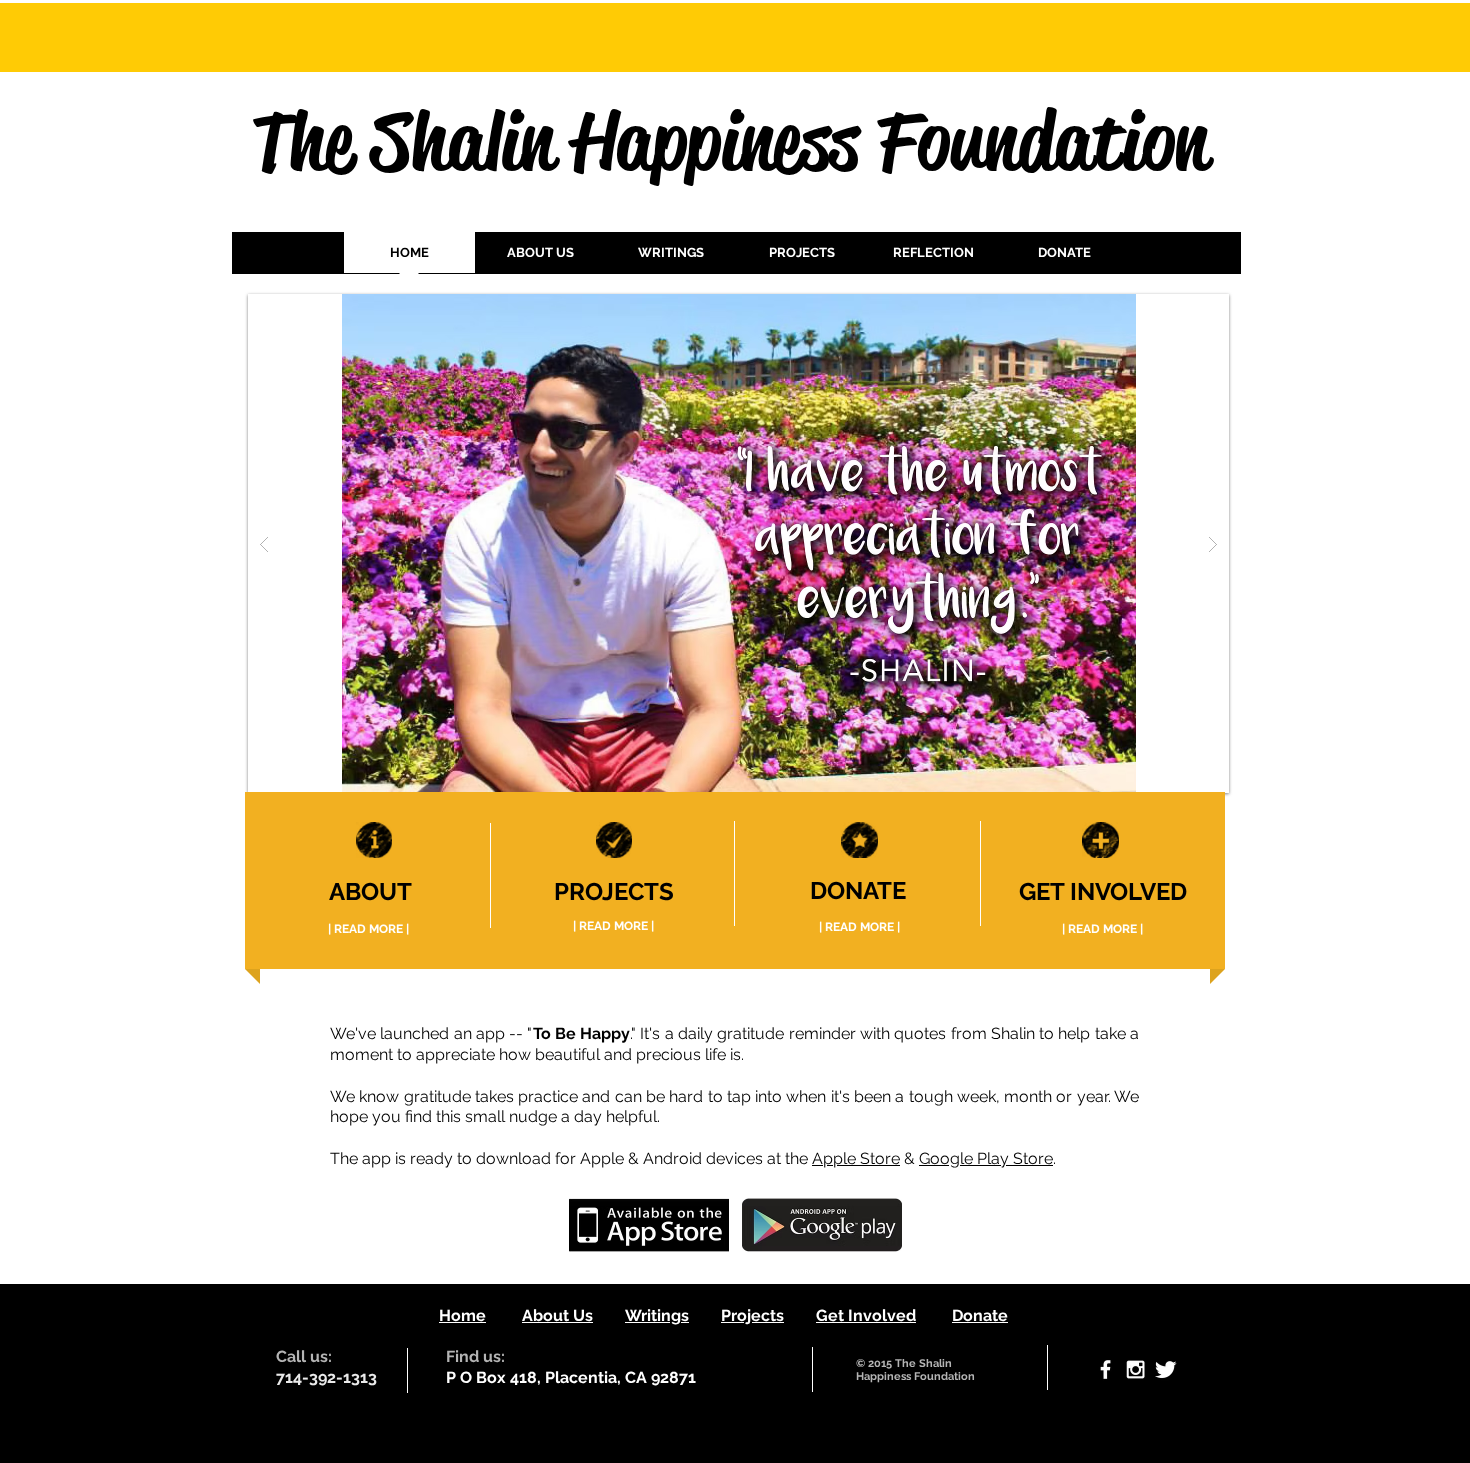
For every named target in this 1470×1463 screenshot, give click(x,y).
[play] (1175, 310)
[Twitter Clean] (1165, 1369)
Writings (657, 1315)
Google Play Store (986, 1158)
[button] (671, 259)
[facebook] (1105, 1369)
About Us (557, 1315)
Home (462, 1315)
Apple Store (856, 1158)
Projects (752, 1315)
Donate (980, 1315)
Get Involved (866, 1315)
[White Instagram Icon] (1135, 1369)
